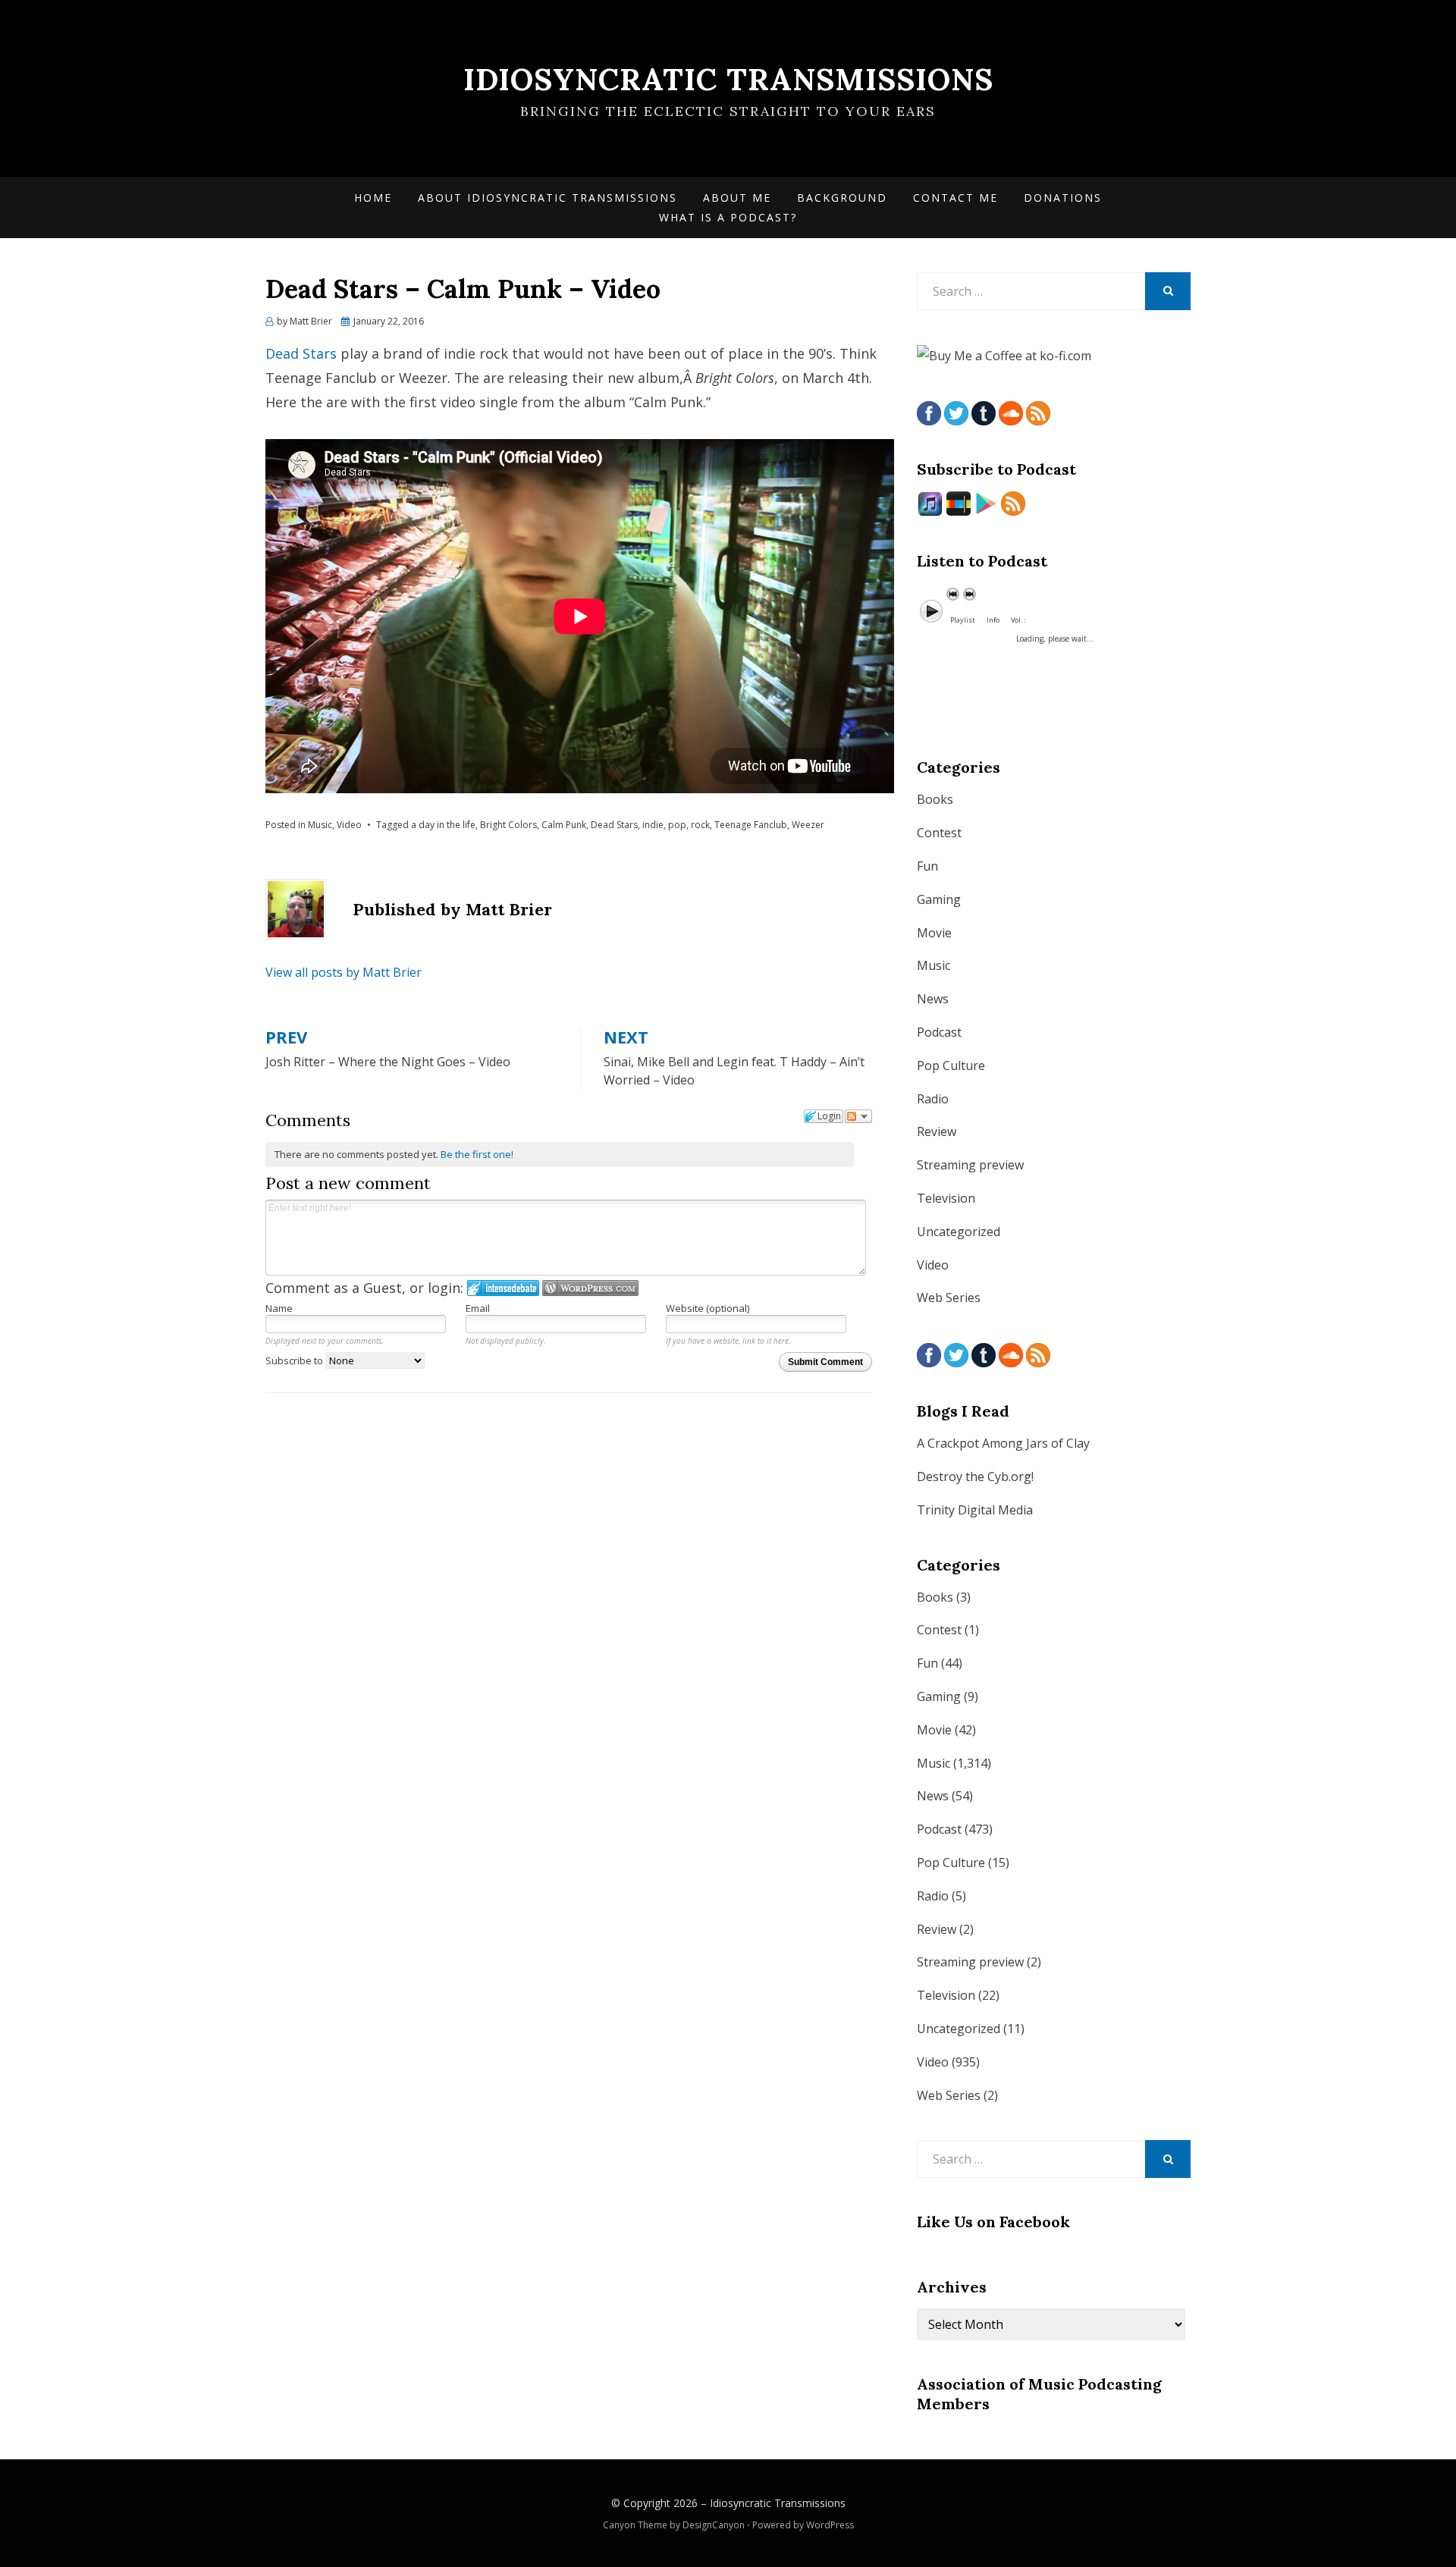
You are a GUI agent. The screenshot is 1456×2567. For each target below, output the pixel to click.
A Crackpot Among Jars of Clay (1003, 1443)
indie (653, 825)
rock (700, 825)
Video (349, 825)
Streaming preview (970, 1165)
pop (677, 825)
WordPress (830, 2525)
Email (478, 1308)
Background (842, 198)
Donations (1063, 198)
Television (946, 1198)
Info (993, 620)
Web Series (949, 1298)
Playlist (963, 620)
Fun (927, 866)
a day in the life (443, 825)
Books (935, 799)
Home (373, 198)
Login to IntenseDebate (503, 1288)
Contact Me (955, 198)
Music (320, 825)
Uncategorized (959, 1232)
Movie (934, 933)
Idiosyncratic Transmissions (728, 79)
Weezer (808, 825)
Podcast (939, 1032)
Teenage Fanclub (751, 825)
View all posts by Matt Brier (344, 972)
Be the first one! (477, 1154)
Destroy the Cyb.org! (975, 1476)
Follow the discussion (858, 1116)
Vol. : (1018, 620)
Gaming (939, 899)
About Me (737, 198)
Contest (939, 833)
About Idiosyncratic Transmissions (548, 198)
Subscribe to (295, 1360)
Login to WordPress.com (590, 1288)
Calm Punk (564, 825)
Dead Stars (301, 353)
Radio (933, 1099)
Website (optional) (708, 1308)
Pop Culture (951, 1065)
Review (937, 1131)
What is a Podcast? (728, 217)
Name (279, 1308)
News (933, 999)
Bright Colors (508, 825)
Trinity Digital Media (975, 1510)
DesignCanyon (714, 2525)
